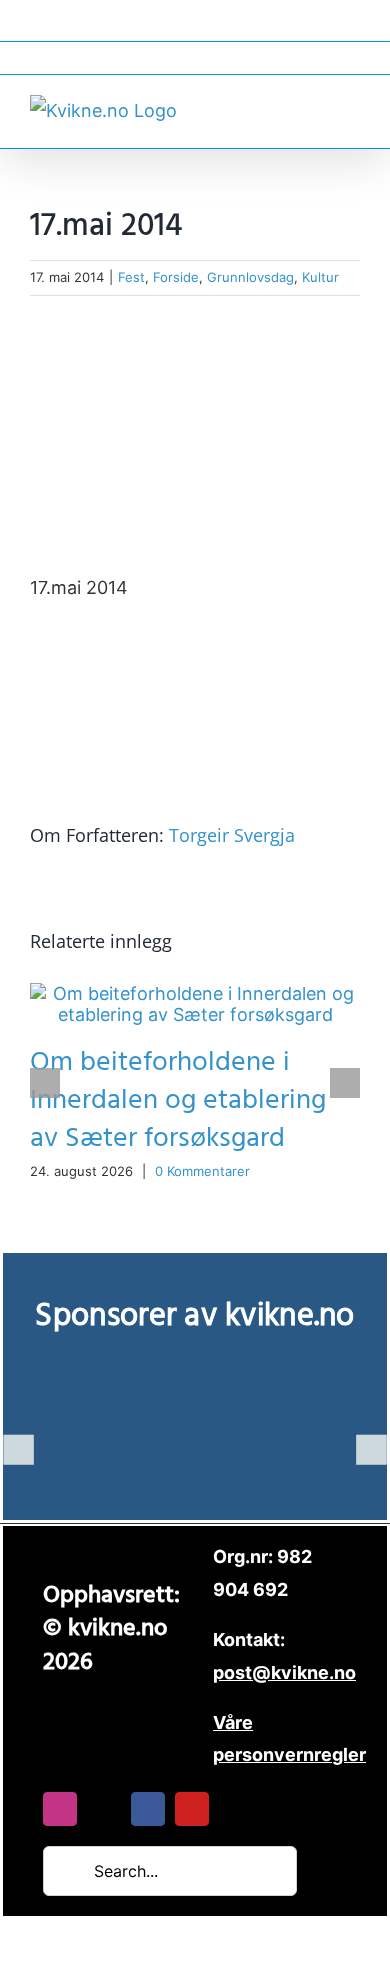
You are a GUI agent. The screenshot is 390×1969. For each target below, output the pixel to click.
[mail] (104, 1809)
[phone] (236, 1809)
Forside (176, 277)
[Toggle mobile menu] (352, 108)
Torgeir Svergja (232, 835)
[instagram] (60, 1809)
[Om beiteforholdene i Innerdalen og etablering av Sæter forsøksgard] (195, 993)
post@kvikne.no (195, 57)
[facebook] (148, 1809)
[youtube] (192, 1809)
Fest (131, 277)
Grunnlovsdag (250, 277)
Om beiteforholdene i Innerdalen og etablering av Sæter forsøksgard (178, 1100)
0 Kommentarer (202, 1171)
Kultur (320, 277)
